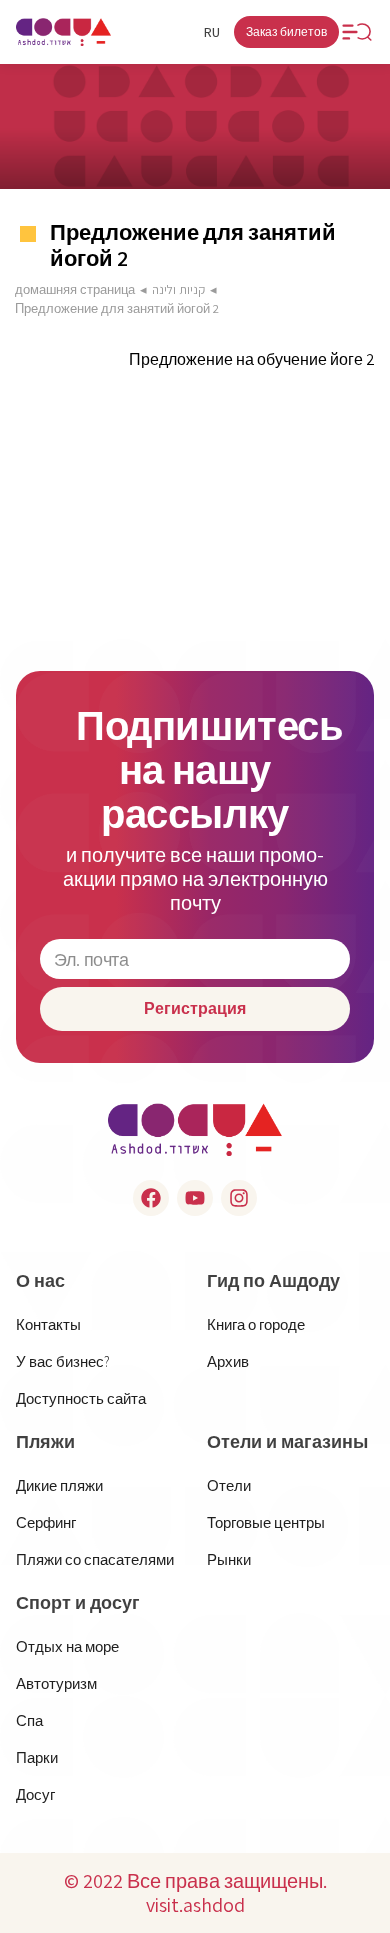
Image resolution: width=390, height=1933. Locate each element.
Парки (37, 1757)
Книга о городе (256, 1324)
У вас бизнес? (63, 1361)
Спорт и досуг (78, 1603)
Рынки (229, 1559)
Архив (228, 1361)
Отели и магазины (287, 1442)
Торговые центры (266, 1522)
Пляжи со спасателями (95, 1559)
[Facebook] (151, 1198)
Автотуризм (56, 1683)
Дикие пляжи (59, 1485)
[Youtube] (195, 1198)
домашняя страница (75, 289)
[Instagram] (239, 1198)
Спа (29, 1720)
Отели (229, 1485)
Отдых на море (67, 1646)
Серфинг (46, 1522)
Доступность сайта (81, 1398)
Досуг (35, 1794)
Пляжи (45, 1442)
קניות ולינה (178, 289)
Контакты (48, 1324)
